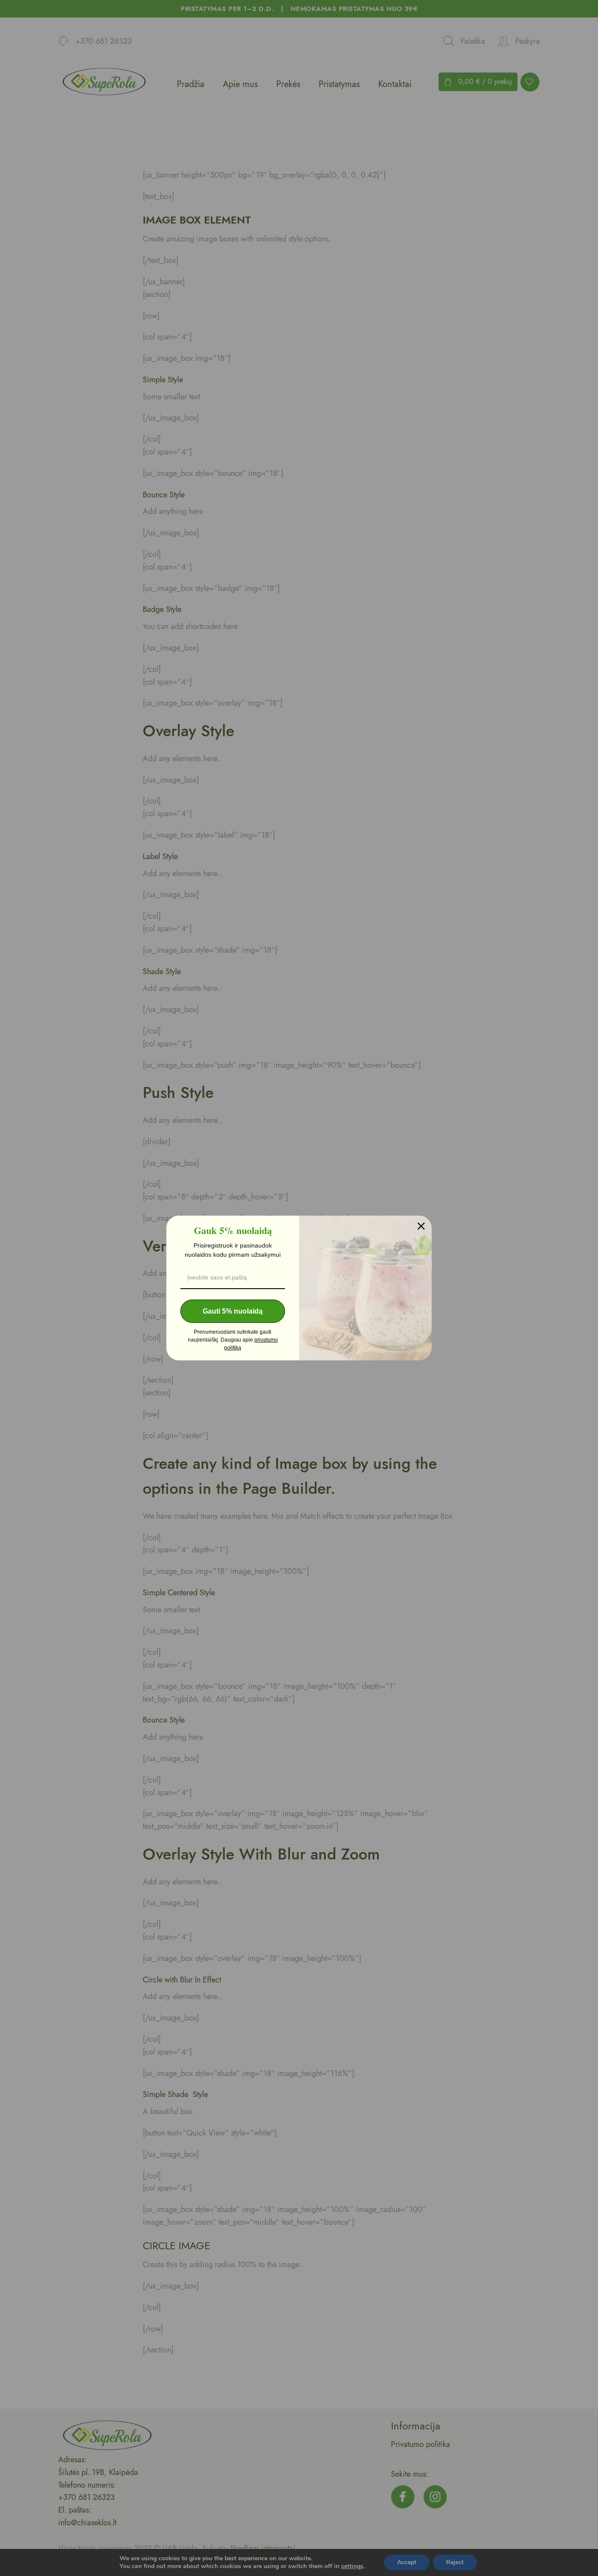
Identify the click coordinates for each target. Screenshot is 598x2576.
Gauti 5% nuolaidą (233, 1311)
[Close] (421, 1226)
